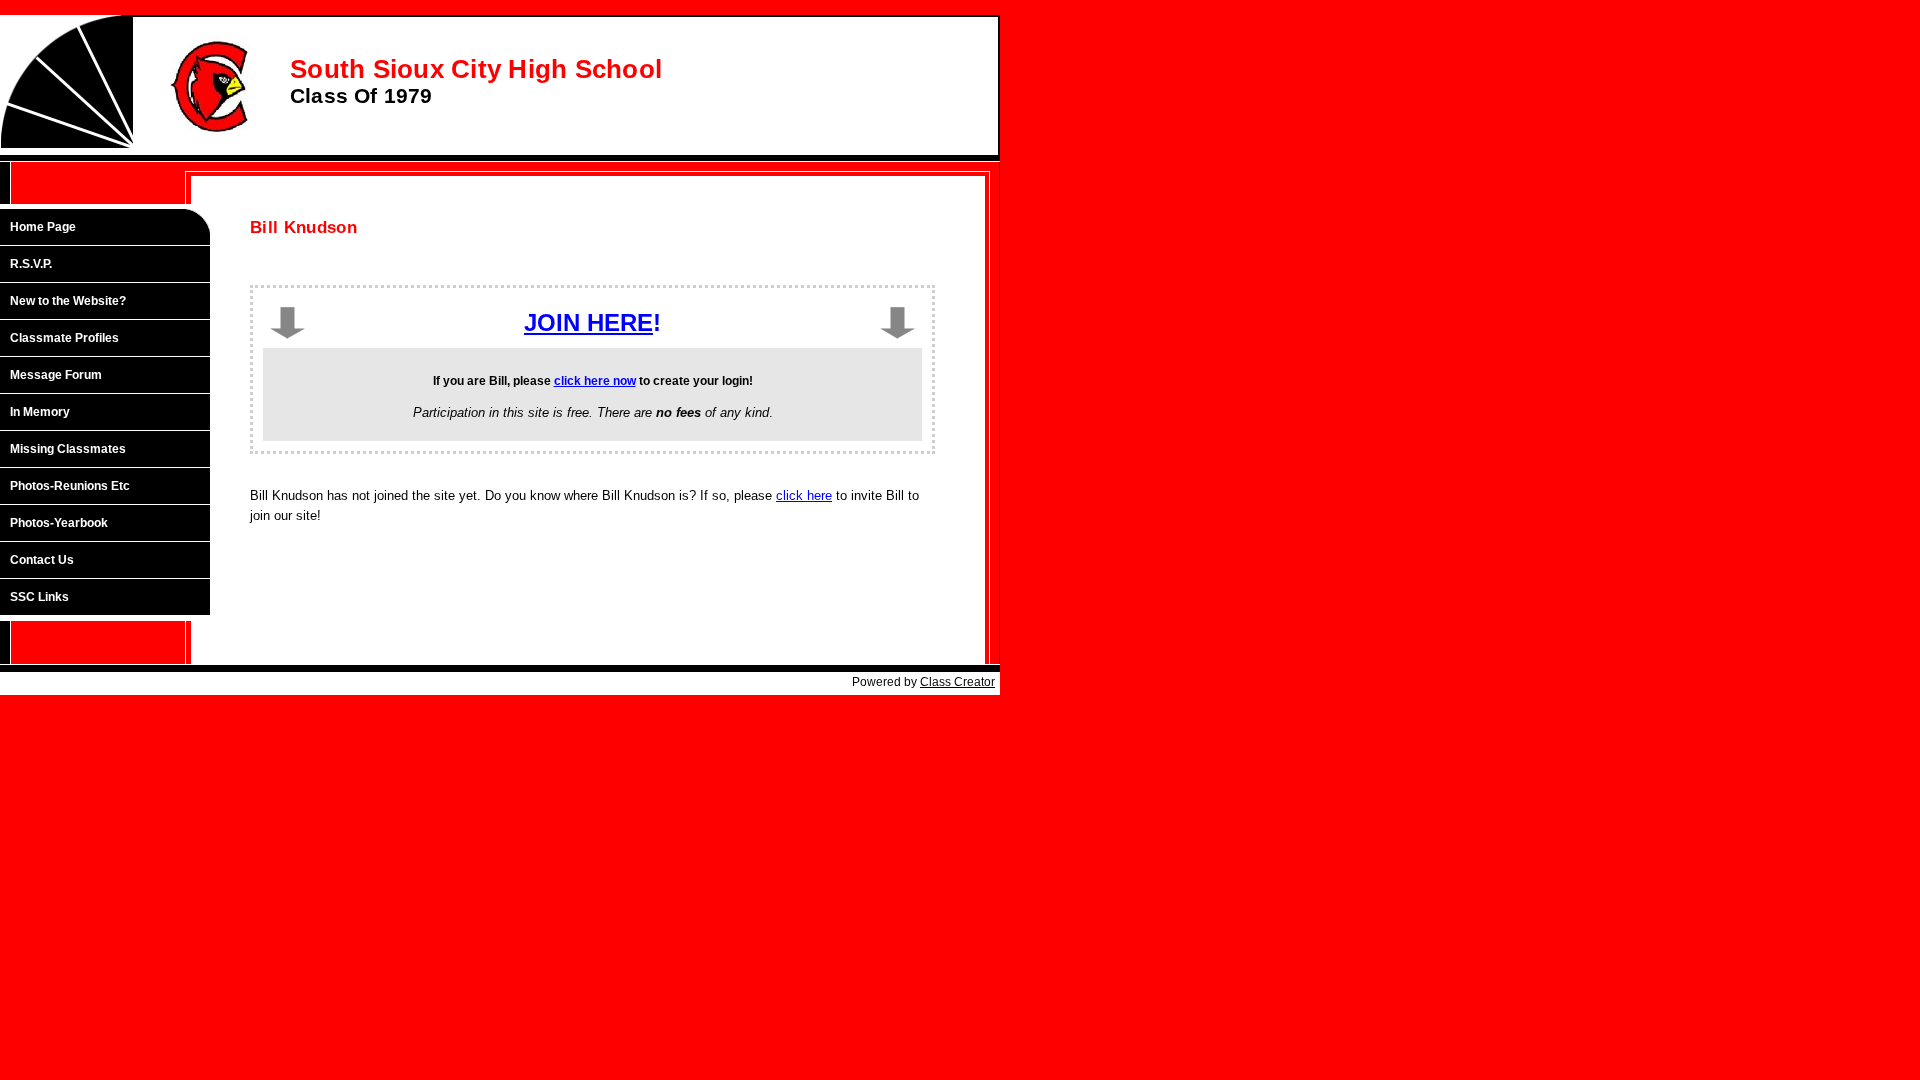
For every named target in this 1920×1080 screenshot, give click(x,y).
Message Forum (56, 375)
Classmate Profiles (64, 338)
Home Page (43, 227)
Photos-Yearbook (59, 523)
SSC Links (39, 597)
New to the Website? (68, 301)
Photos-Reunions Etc (70, 486)
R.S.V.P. (31, 264)
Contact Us (42, 560)
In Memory (40, 412)
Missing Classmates (68, 449)
